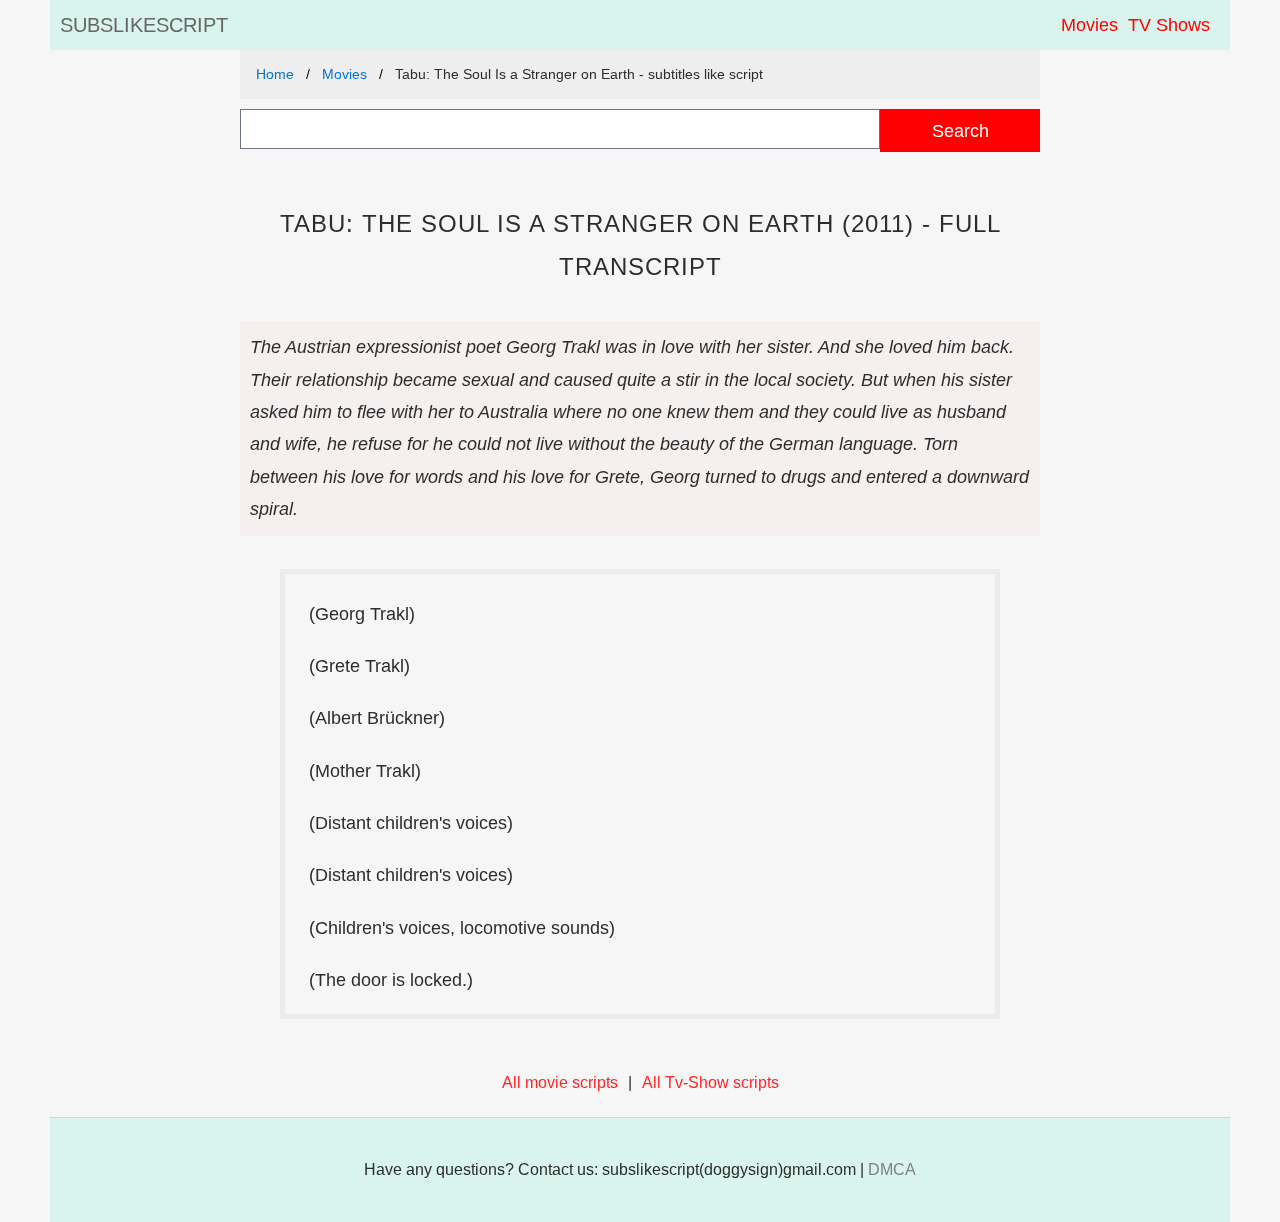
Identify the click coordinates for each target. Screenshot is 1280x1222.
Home (275, 74)
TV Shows (1169, 25)
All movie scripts (560, 1082)
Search (960, 130)
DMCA (892, 1169)
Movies (1089, 25)
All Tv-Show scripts (710, 1082)
